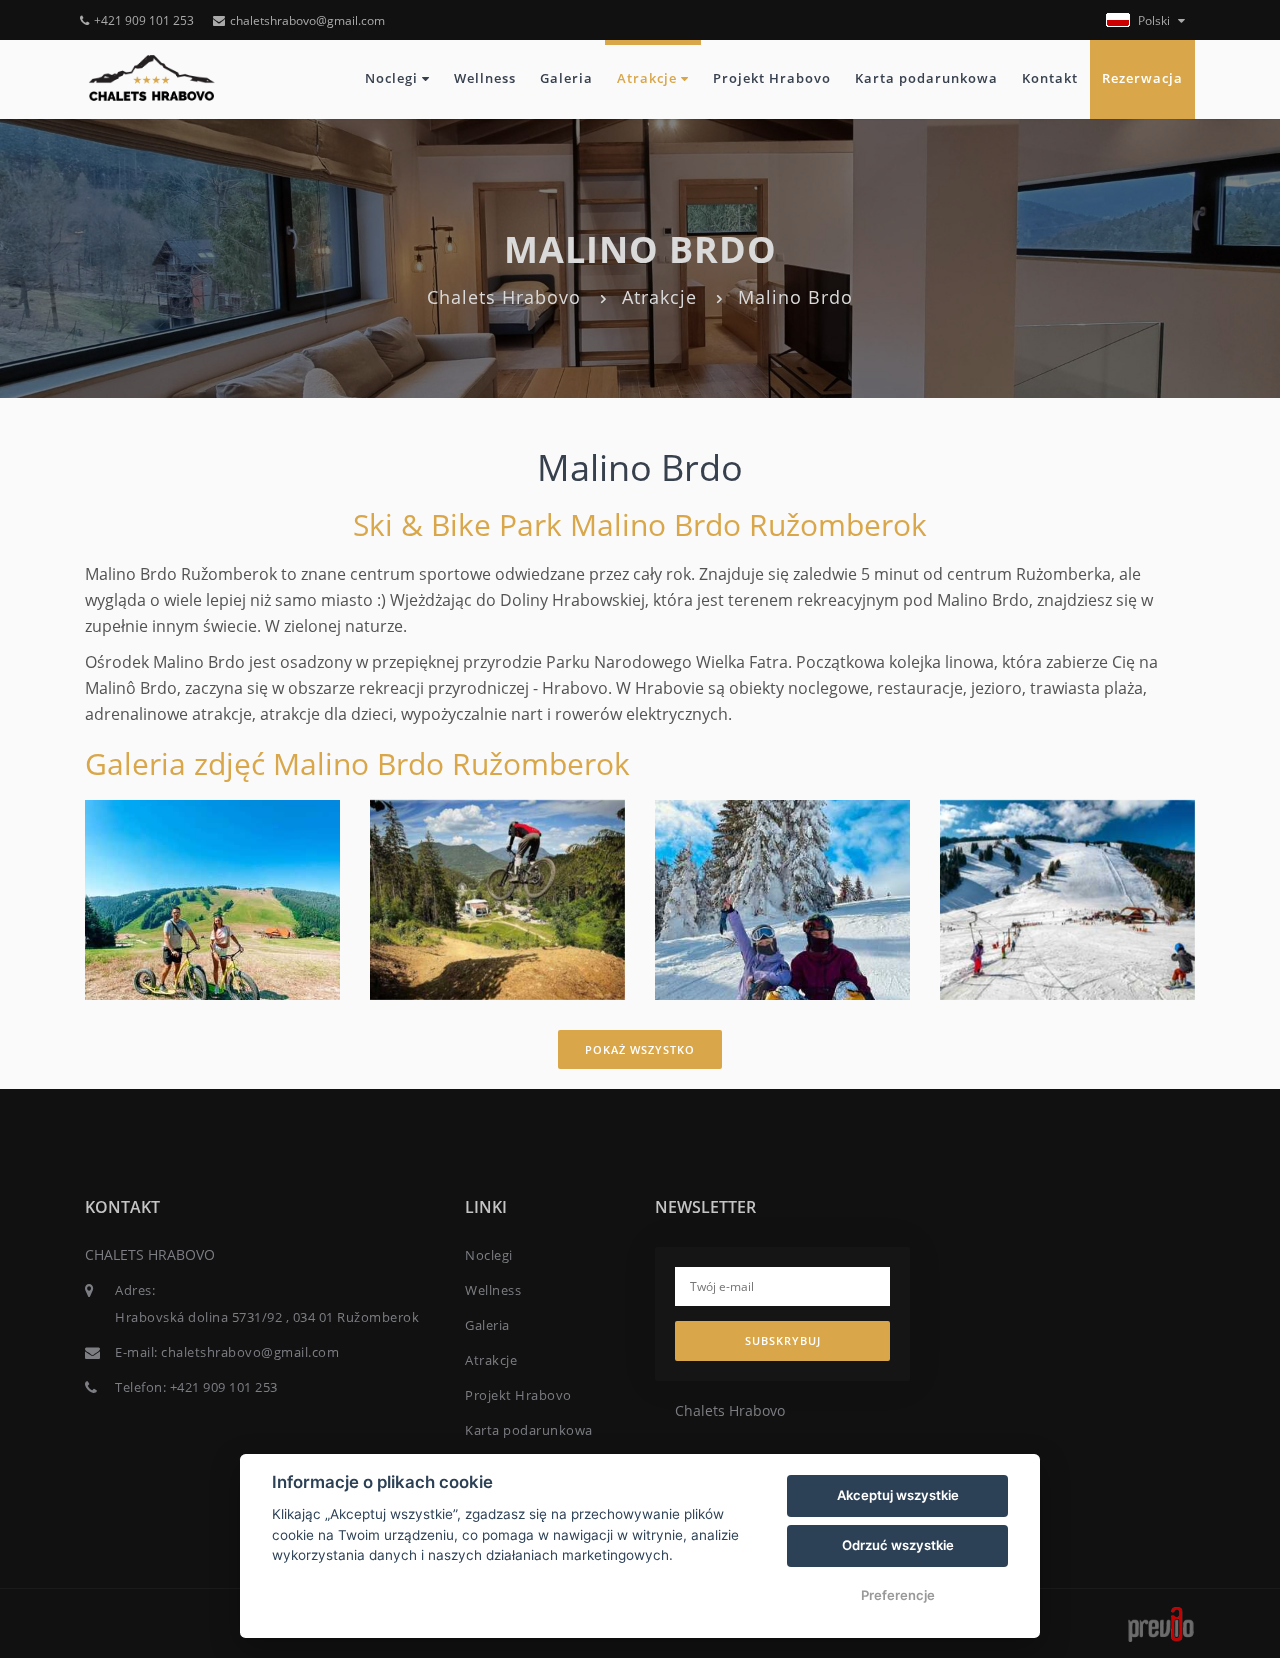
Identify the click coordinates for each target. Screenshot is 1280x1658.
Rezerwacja (1142, 78)
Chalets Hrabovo (504, 297)
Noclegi (393, 78)
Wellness (485, 78)
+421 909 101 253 (144, 20)
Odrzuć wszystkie (898, 1545)
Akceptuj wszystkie (898, 1495)
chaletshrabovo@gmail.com (307, 20)
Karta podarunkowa (926, 78)
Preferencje (898, 1595)
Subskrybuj (783, 1340)
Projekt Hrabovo (772, 78)
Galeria (566, 78)
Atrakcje (649, 78)
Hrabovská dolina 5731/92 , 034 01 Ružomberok (267, 1317)
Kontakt (1050, 78)
